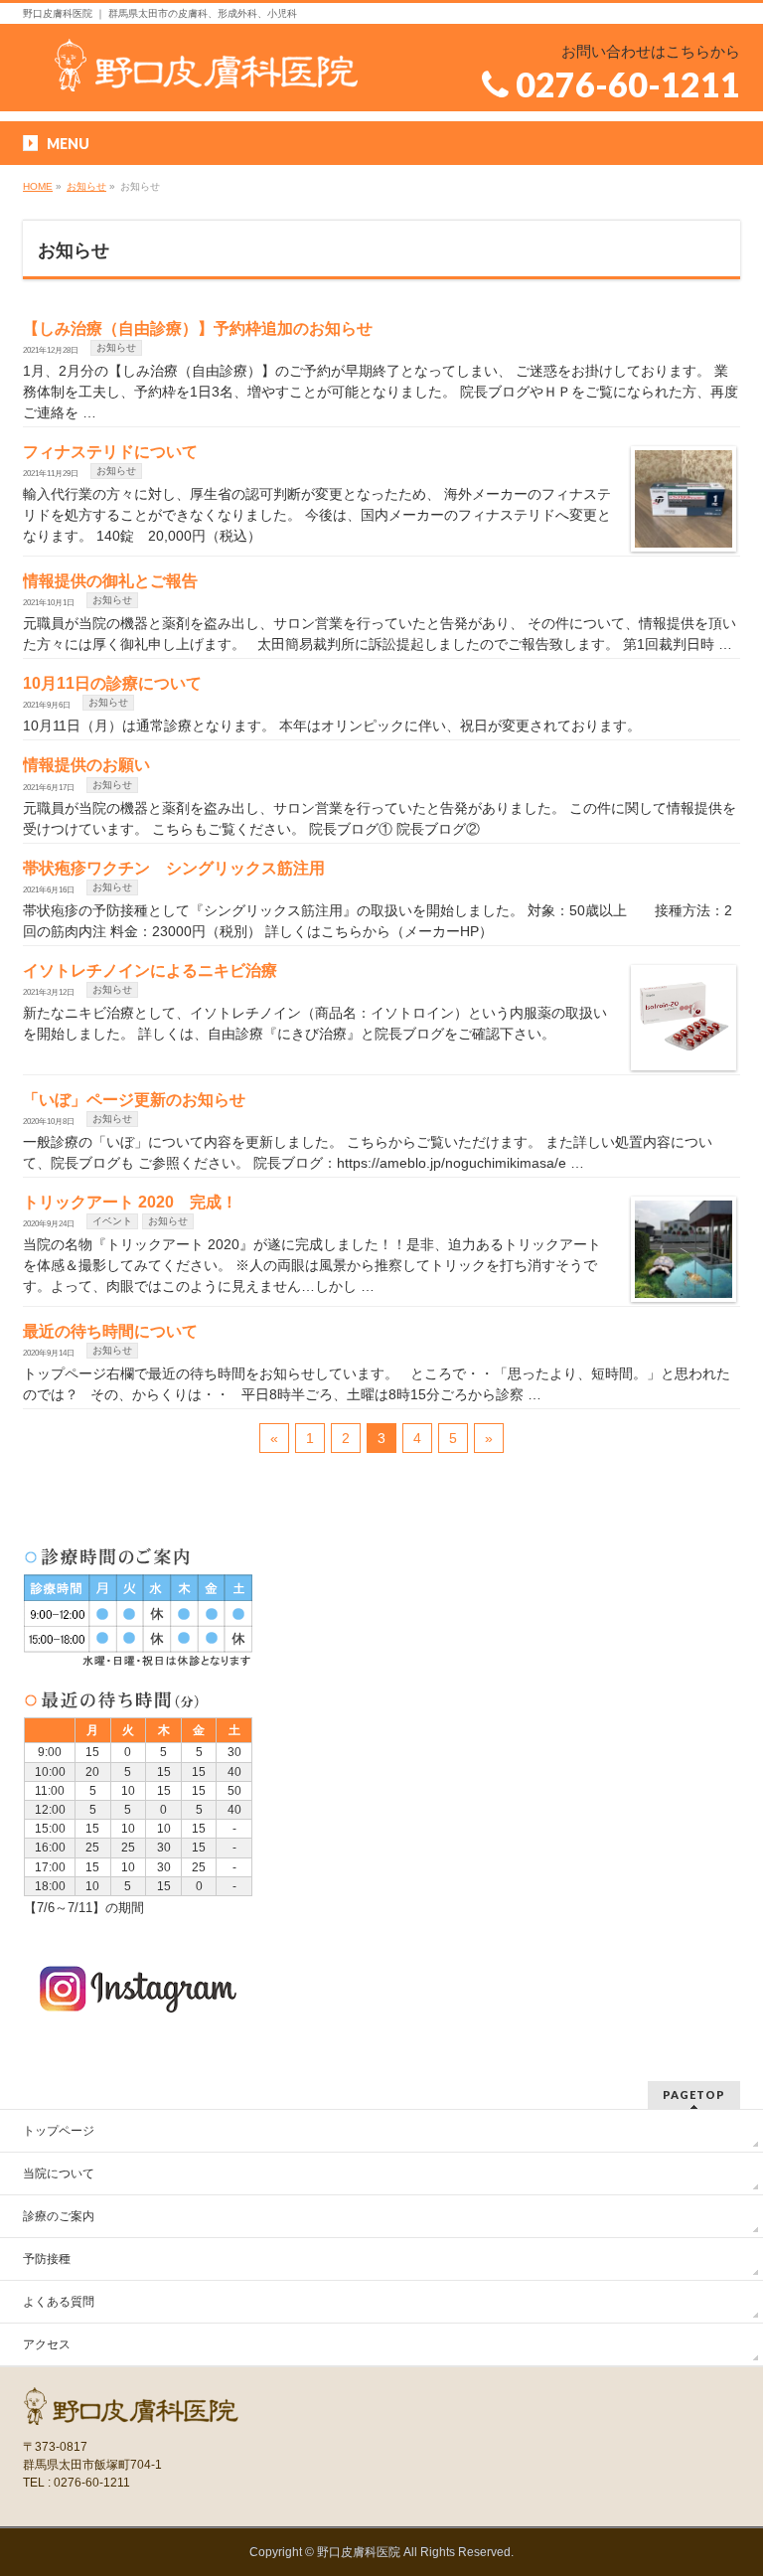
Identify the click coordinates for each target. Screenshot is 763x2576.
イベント (112, 1221)
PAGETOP (694, 2094)
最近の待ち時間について (110, 1331)
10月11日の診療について (112, 683)
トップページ (59, 2131)
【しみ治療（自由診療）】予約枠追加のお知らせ (198, 328)
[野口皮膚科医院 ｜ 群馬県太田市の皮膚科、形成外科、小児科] (208, 69)
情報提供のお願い (86, 765)
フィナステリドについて (110, 452)
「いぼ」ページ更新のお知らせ (134, 1100)
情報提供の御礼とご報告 (110, 581)
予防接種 (47, 2259)
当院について (59, 2173)
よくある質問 (59, 2302)
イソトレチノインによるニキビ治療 (150, 970)
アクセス (47, 2344)
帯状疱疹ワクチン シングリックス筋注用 (174, 868)
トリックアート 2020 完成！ (130, 1202)
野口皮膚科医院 (359, 2552)
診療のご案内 (59, 2216)
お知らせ (116, 347)
